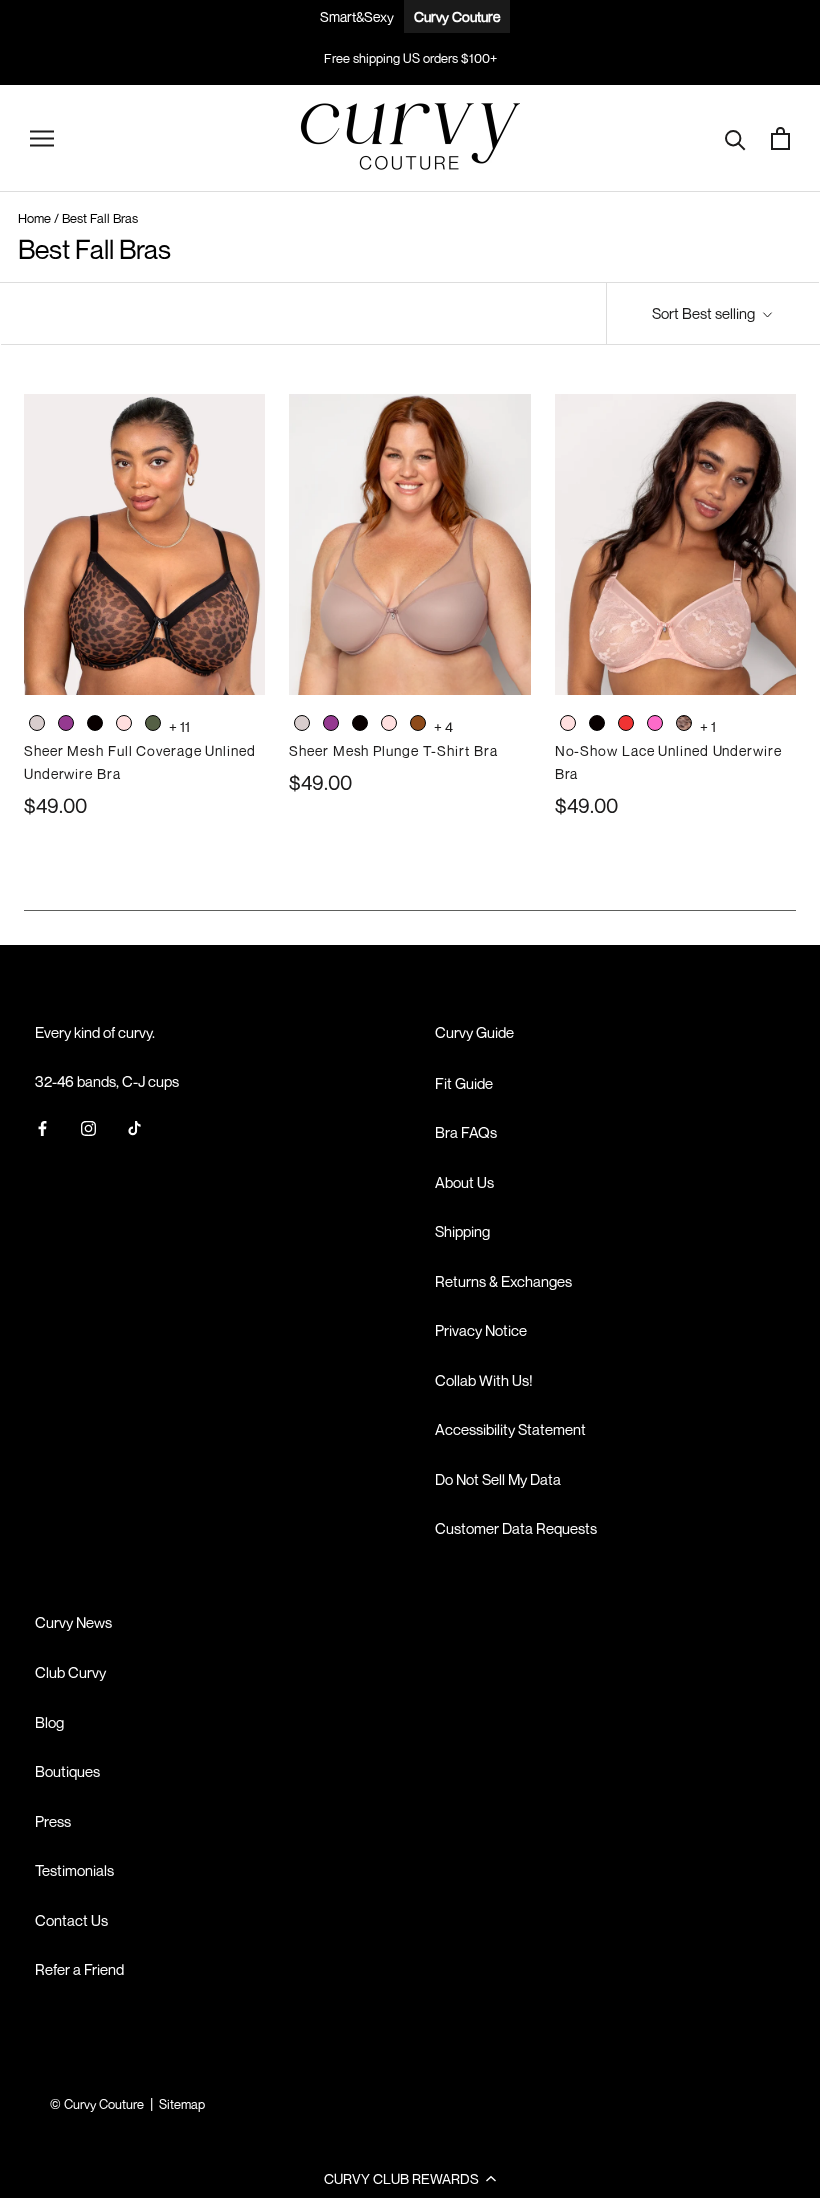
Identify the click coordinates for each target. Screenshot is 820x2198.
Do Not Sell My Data (498, 1479)
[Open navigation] (42, 138)
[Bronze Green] (153, 723)
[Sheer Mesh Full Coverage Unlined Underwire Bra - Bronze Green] (153, 726)
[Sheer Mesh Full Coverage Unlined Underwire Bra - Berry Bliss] (66, 726)
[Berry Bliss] (66, 723)
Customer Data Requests (516, 1528)
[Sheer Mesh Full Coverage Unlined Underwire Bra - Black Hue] (95, 726)
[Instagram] (88, 1126)
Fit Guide (464, 1083)
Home (34, 218)
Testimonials (74, 1870)
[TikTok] (134, 1126)
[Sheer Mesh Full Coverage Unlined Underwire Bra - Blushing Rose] (124, 726)
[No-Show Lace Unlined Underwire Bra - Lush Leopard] (684, 726)
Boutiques (67, 1771)
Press (53, 1821)
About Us (464, 1182)
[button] (410, 2178)
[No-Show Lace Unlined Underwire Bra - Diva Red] (626, 726)
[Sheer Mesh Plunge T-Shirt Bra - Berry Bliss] (331, 726)
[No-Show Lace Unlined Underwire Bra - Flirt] (655, 726)
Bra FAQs (466, 1132)
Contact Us (71, 1920)
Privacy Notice (481, 1330)
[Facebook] (42, 1126)
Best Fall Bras (100, 218)
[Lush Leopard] (684, 723)
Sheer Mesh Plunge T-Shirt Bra (393, 750)
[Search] (735, 138)
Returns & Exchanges (503, 1281)
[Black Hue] (95, 723)
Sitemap (182, 2104)
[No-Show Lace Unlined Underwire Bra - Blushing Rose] (568, 726)
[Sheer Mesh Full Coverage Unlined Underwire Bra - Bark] (37, 726)
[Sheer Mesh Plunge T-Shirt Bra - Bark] (302, 726)
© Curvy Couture (97, 2104)
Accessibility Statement (510, 1429)
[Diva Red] (626, 723)
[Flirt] (655, 723)
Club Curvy (70, 1672)
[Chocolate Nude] (418, 723)
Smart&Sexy (357, 16)
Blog (49, 1722)
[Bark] (37, 723)
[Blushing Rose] (124, 723)
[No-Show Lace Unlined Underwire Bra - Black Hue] (597, 726)
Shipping (462, 1231)
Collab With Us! (484, 1380)
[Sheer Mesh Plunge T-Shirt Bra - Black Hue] (360, 726)
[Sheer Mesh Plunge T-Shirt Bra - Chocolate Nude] (418, 726)
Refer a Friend (79, 1969)
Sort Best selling (705, 313)
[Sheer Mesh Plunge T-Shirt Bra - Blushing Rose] (389, 726)
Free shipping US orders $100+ (410, 58)
